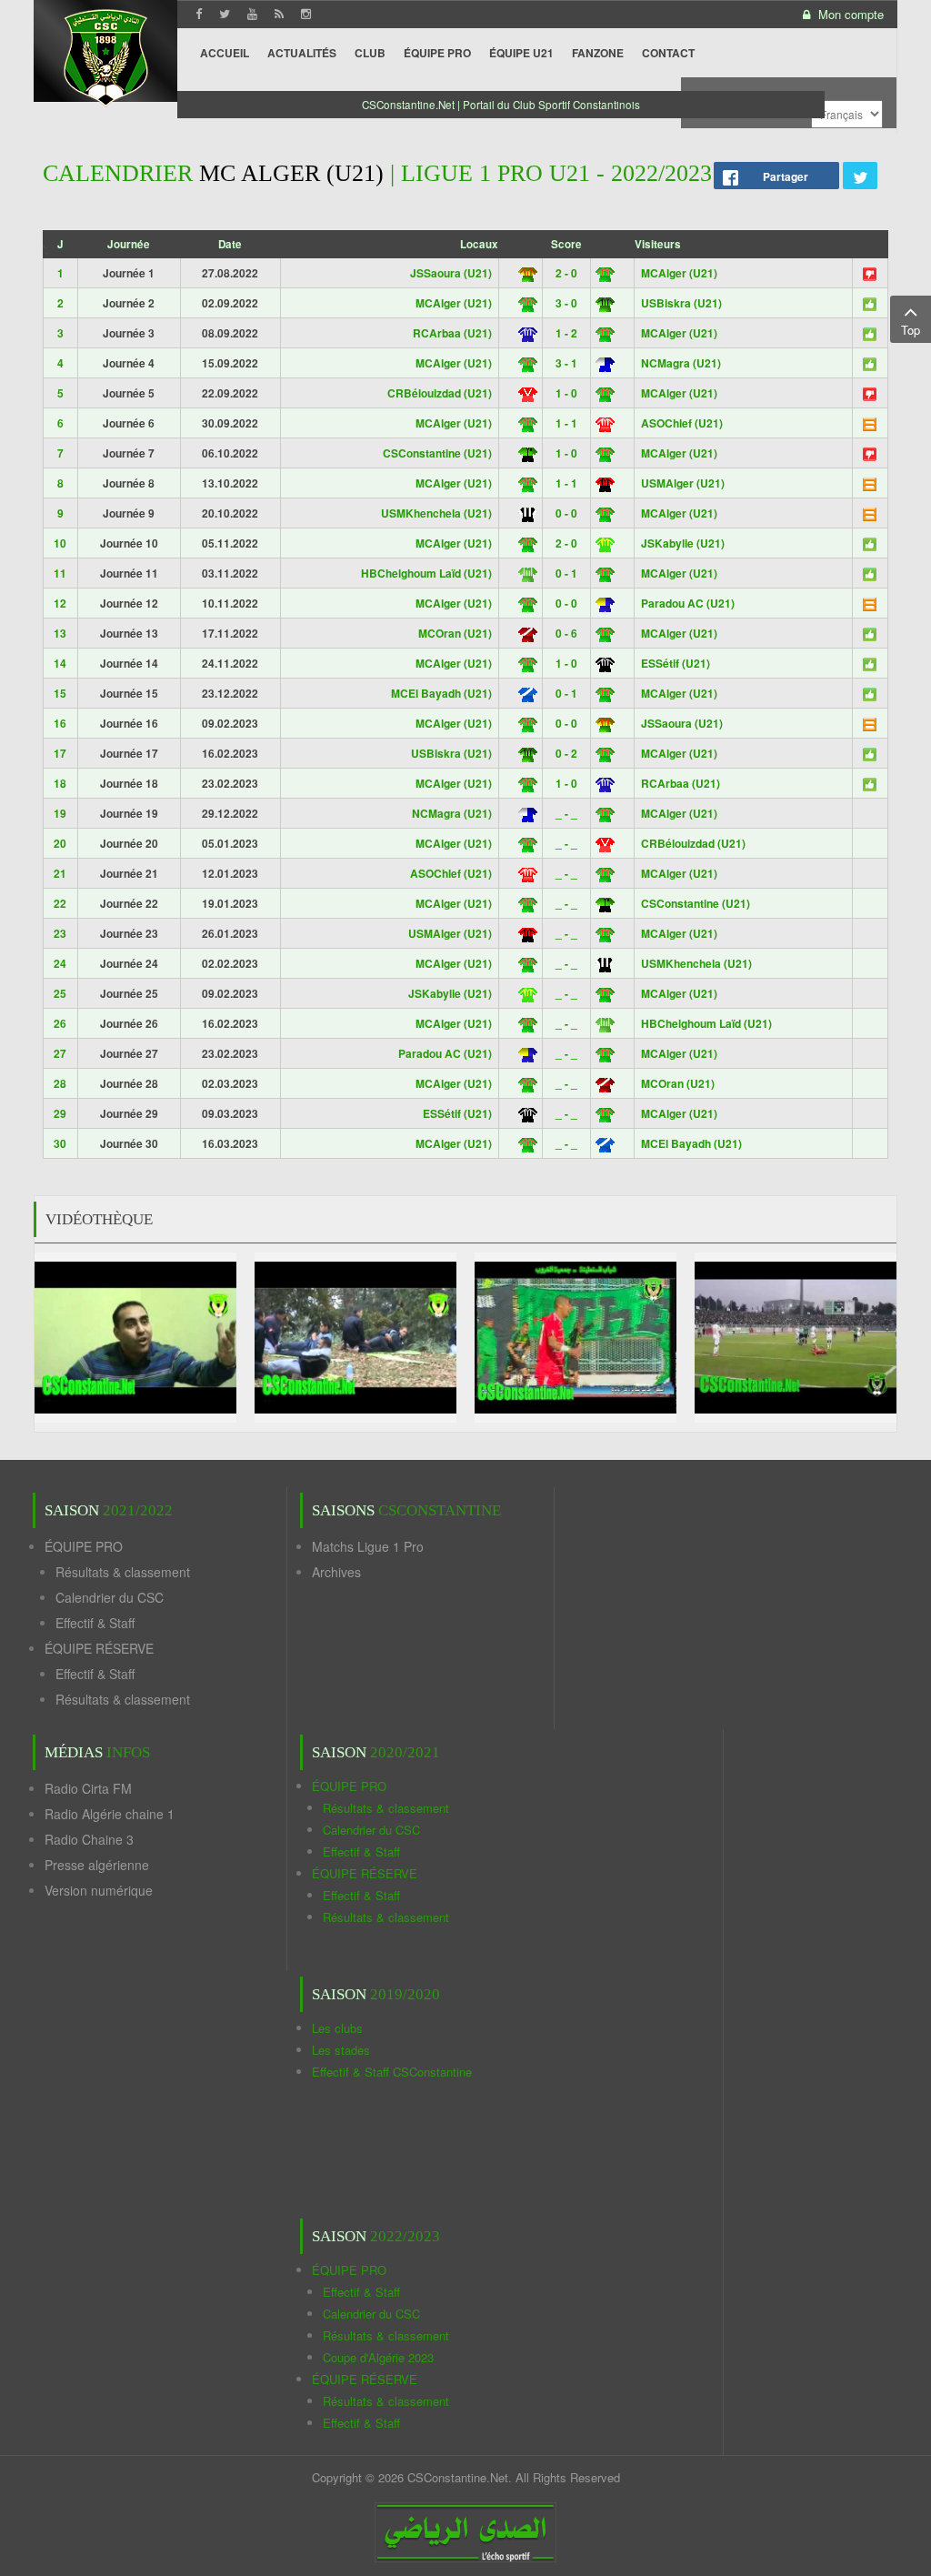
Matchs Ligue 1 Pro (368, 1546)
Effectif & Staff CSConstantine (392, 2072)
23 (60, 933)
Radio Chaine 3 (89, 1839)
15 (60, 693)
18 (60, 783)
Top (911, 330)
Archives (336, 1572)
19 (60, 813)
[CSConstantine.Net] (105, 55)
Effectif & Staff (95, 1623)
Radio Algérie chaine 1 (110, 1814)
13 (60, 633)
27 (60, 1053)
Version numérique (99, 1890)
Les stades (341, 2050)
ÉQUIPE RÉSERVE (99, 1648)
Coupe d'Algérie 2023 (378, 2357)
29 (60, 1113)
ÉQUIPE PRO (84, 1546)
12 (60, 603)
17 (60, 753)
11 (60, 573)
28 (60, 1083)
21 (60, 873)
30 (60, 1143)
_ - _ (566, 813)
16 (60, 723)
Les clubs (337, 2028)
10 (60, 543)
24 (60, 963)
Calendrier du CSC (110, 1597)
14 (60, 663)
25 (60, 993)
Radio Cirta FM (88, 1788)
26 (60, 1023)
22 (60, 903)
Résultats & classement (123, 1572)
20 (60, 843)
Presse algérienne (97, 1865)
